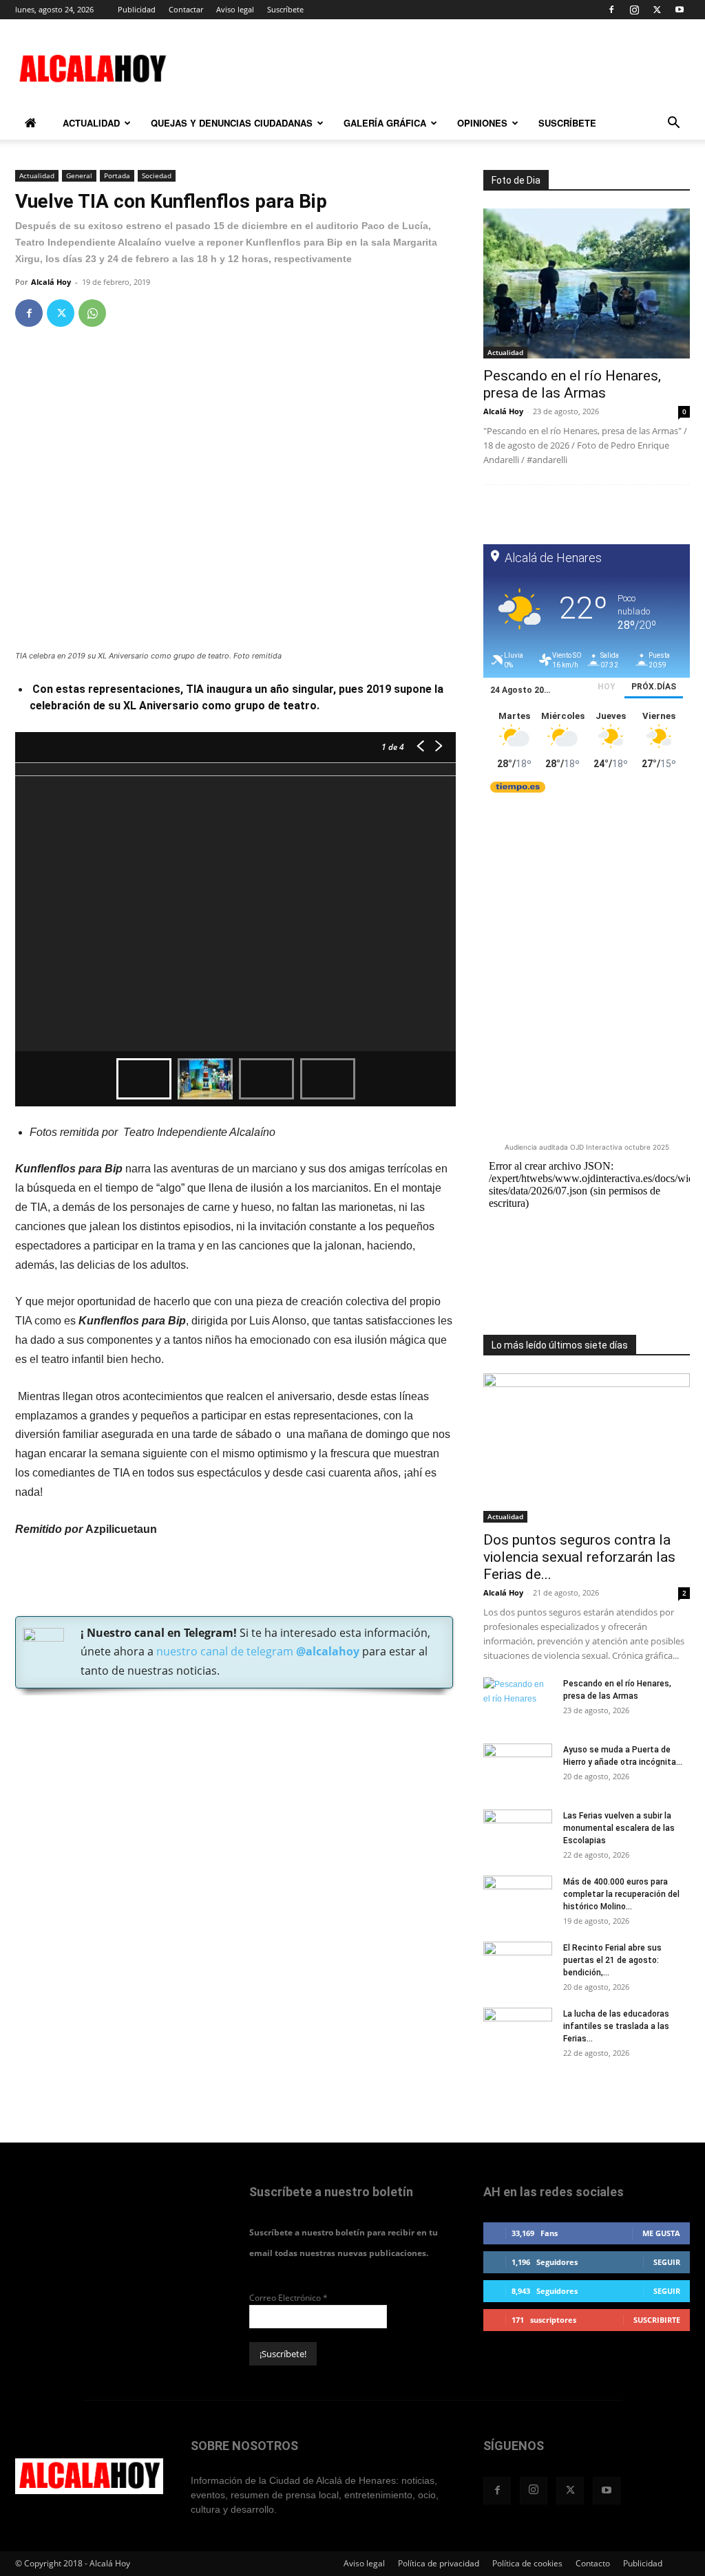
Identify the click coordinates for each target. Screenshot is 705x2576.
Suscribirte (657, 2320)
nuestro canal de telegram (256, 1651)
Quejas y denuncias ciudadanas (232, 123)
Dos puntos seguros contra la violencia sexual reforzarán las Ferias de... (579, 1557)
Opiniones (482, 123)
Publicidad (137, 9)
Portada (117, 175)
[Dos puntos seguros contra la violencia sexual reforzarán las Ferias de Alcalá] (587, 1448)
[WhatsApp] (92, 313)
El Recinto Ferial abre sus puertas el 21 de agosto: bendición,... (612, 1960)
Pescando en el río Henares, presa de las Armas (572, 384)
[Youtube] (680, 10)
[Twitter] (657, 10)
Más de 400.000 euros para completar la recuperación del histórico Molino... (621, 1894)
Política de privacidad (439, 2563)
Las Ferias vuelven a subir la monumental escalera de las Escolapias (619, 1828)
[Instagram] (634, 10)
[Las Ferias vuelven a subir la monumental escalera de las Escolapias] (518, 1834)
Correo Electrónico (288, 2298)
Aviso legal (235, 9)
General (79, 175)
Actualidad (91, 123)
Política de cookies (527, 2563)
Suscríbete (285, 9)
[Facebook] (611, 10)
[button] (673, 125)
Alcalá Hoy (51, 282)
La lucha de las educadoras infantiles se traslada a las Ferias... (616, 2026)
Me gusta (661, 2233)
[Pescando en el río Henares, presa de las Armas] (587, 283)
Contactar (186, 9)
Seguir (667, 2262)
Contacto (593, 2563)
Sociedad (157, 175)
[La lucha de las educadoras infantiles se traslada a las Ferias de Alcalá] (518, 2032)
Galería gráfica (385, 123)
